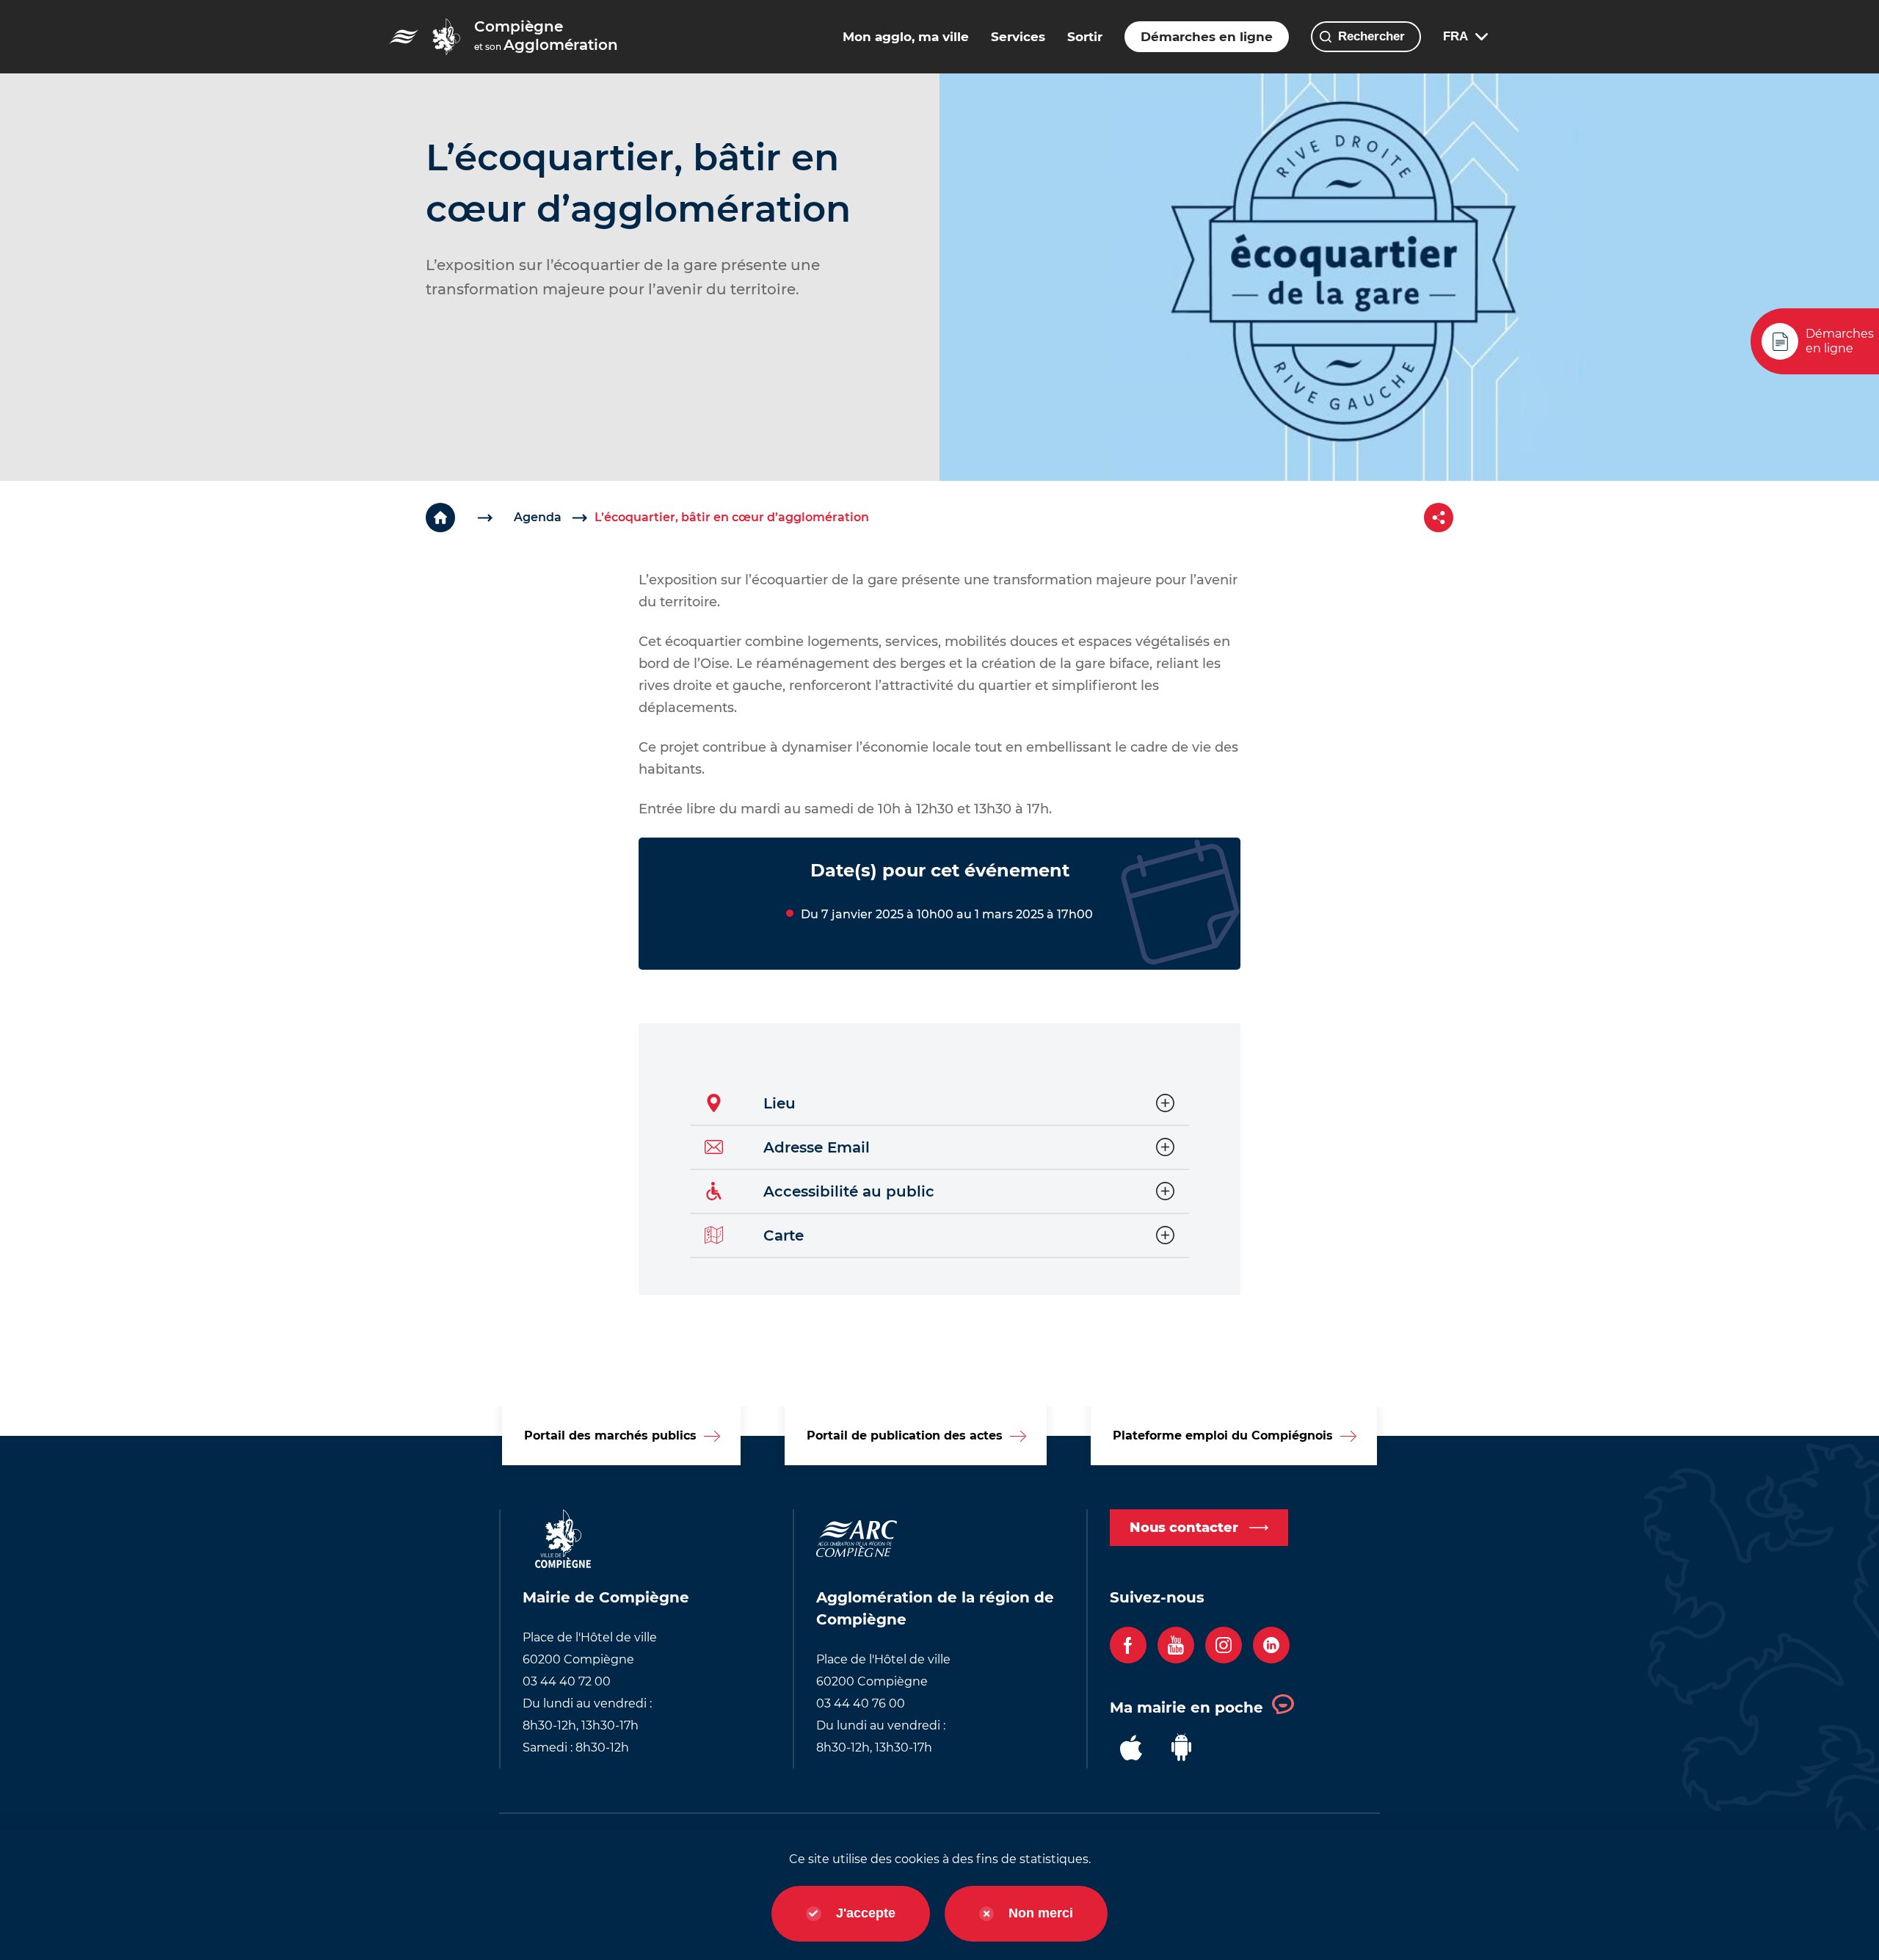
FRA (1455, 36)
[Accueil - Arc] (446, 37)
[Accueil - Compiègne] (404, 37)
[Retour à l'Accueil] (470, 518)
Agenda (538, 517)
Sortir (1085, 37)
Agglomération (546, 36)
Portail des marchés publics (610, 1435)
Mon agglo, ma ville (906, 37)
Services (1018, 37)
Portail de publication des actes (905, 1435)
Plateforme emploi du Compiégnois (1223, 1435)
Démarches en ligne (1207, 37)
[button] (939, 1104)
